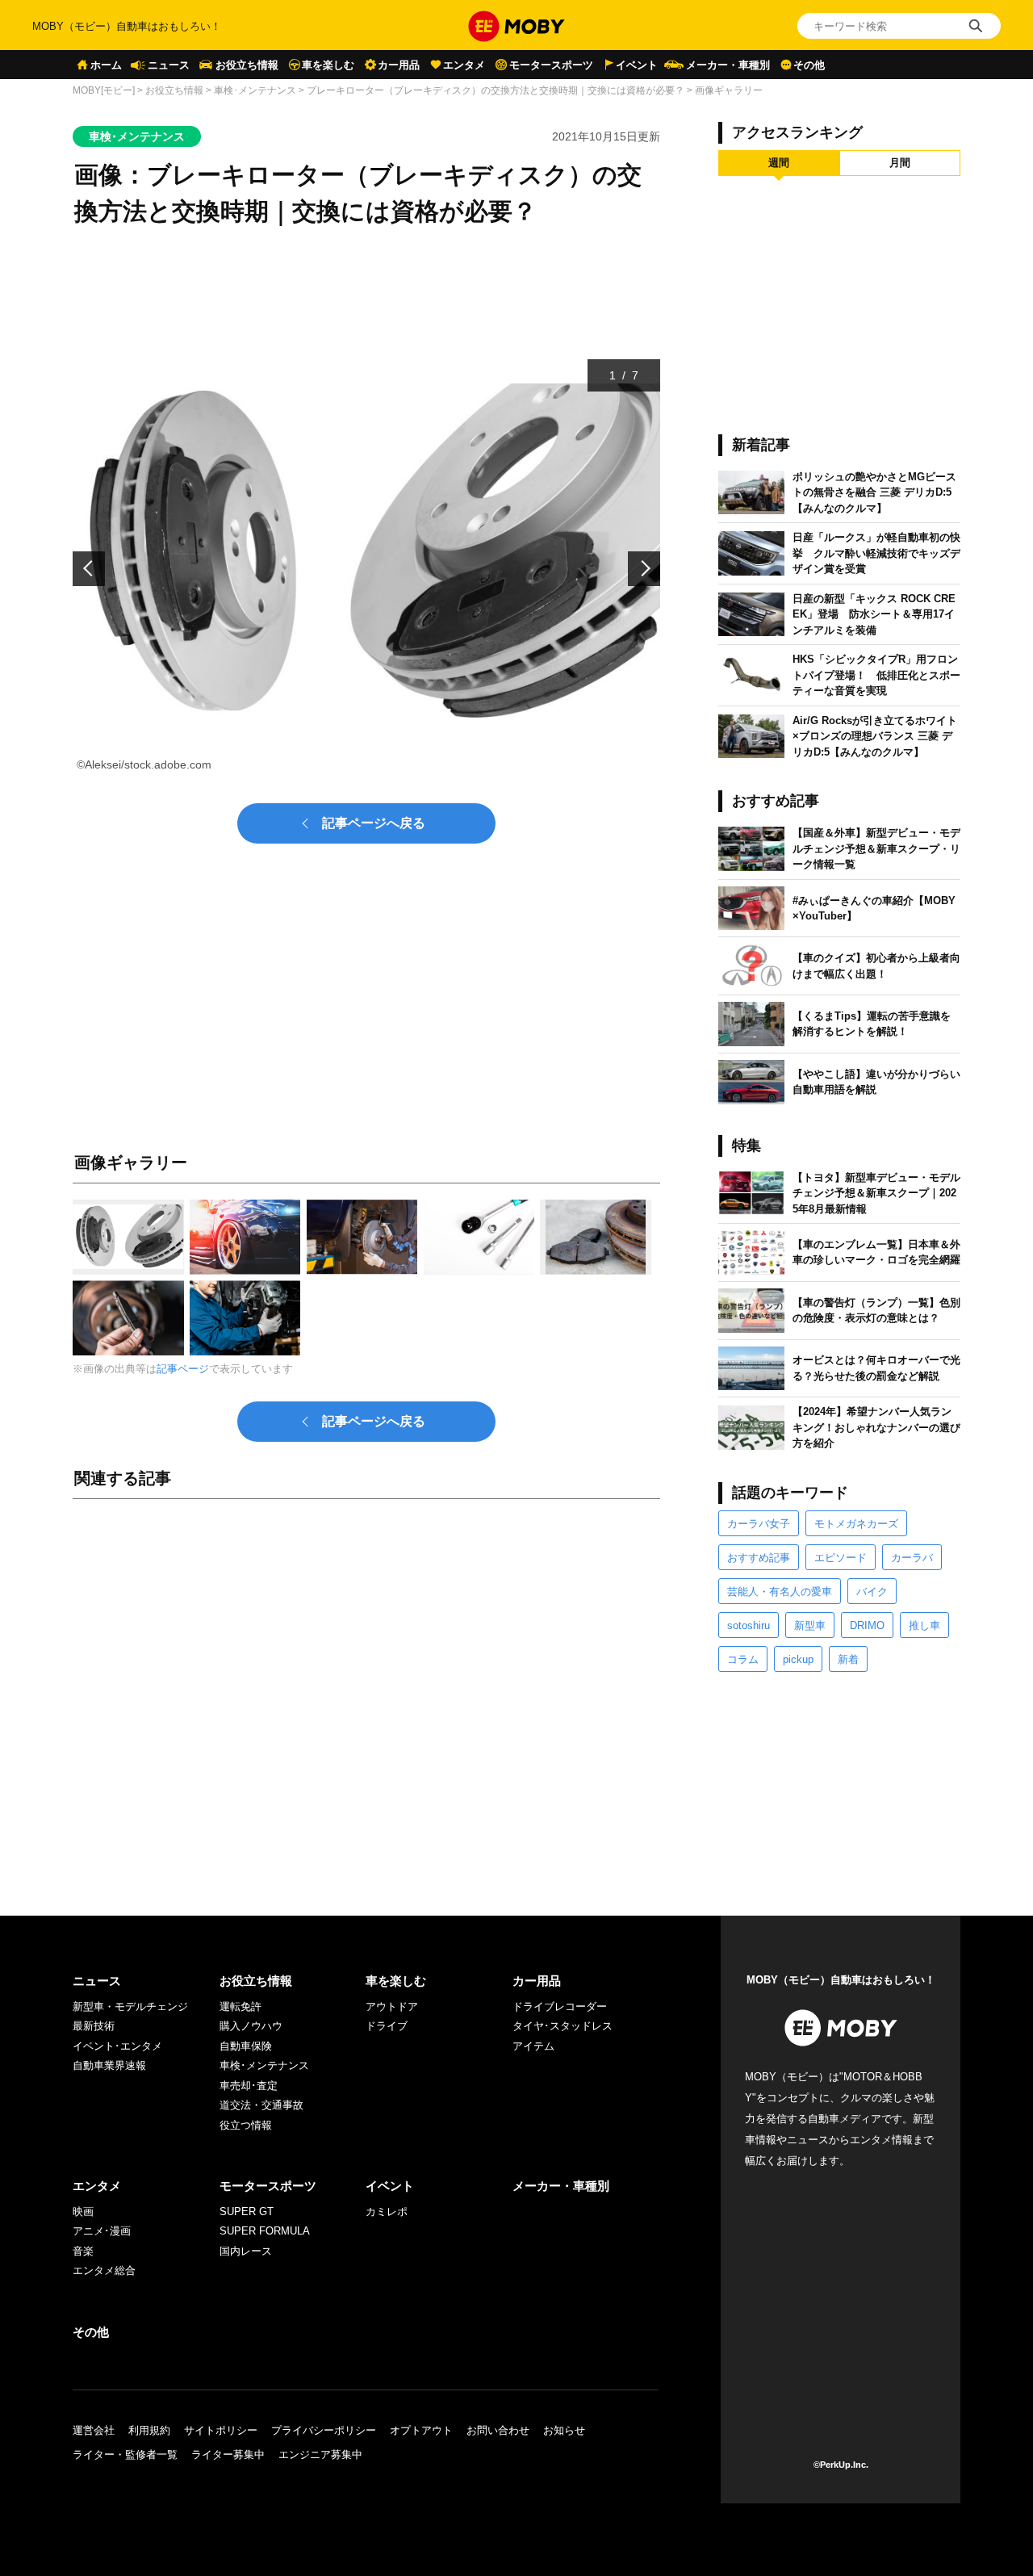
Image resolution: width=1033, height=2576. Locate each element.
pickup (798, 1659)
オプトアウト (421, 2430)
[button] (89, 569)
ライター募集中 (228, 2455)
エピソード (841, 1558)
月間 (900, 163)
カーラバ (912, 1558)
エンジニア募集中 (320, 2455)
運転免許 (240, 2006)
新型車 (810, 1625)
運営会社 (94, 2430)
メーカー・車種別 (728, 65)
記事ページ (183, 1369)
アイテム (533, 2046)
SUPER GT (247, 2212)
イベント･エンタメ (117, 2046)
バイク (872, 1592)
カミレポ (387, 2212)
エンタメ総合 (104, 2270)
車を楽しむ (328, 65)
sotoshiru (749, 1625)
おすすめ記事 (759, 1558)
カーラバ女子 (759, 1524)
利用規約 (149, 2430)
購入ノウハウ (251, 2026)
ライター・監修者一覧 (125, 2455)
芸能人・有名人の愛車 (780, 1592)
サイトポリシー (221, 2430)
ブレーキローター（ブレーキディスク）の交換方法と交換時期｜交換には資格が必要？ (496, 90)
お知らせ (564, 2430)
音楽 (83, 2251)
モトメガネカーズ (856, 1524)
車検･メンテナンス (255, 90)
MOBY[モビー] (104, 90)
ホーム (106, 65)
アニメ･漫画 (102, 2231)
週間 (779, 163)
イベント (637, 65)
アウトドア (392, 2006)
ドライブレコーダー (560, 2006)
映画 (83, 2212)
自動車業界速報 (109, 2065)
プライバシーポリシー (324, 2430)
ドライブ (387, 2026)
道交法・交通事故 (261, 2105)
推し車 (924, 1625)
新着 (848, 1659)
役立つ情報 (246, 2125)
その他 (809, 65)
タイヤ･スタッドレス (563, 2026)
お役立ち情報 (247, 65)
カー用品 (399, 65)
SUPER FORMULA (265, 2231)
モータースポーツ (551, 65)
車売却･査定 (249, 2086)
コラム (743, 1659)
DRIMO (867, 1625)
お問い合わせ (498, 2430)
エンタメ (464, 65)
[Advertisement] (366, 1691)
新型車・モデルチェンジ (130, 2006)
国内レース (246, 2251)
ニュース (169, 65)
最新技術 (94, 2026)
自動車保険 (246, 2046)
